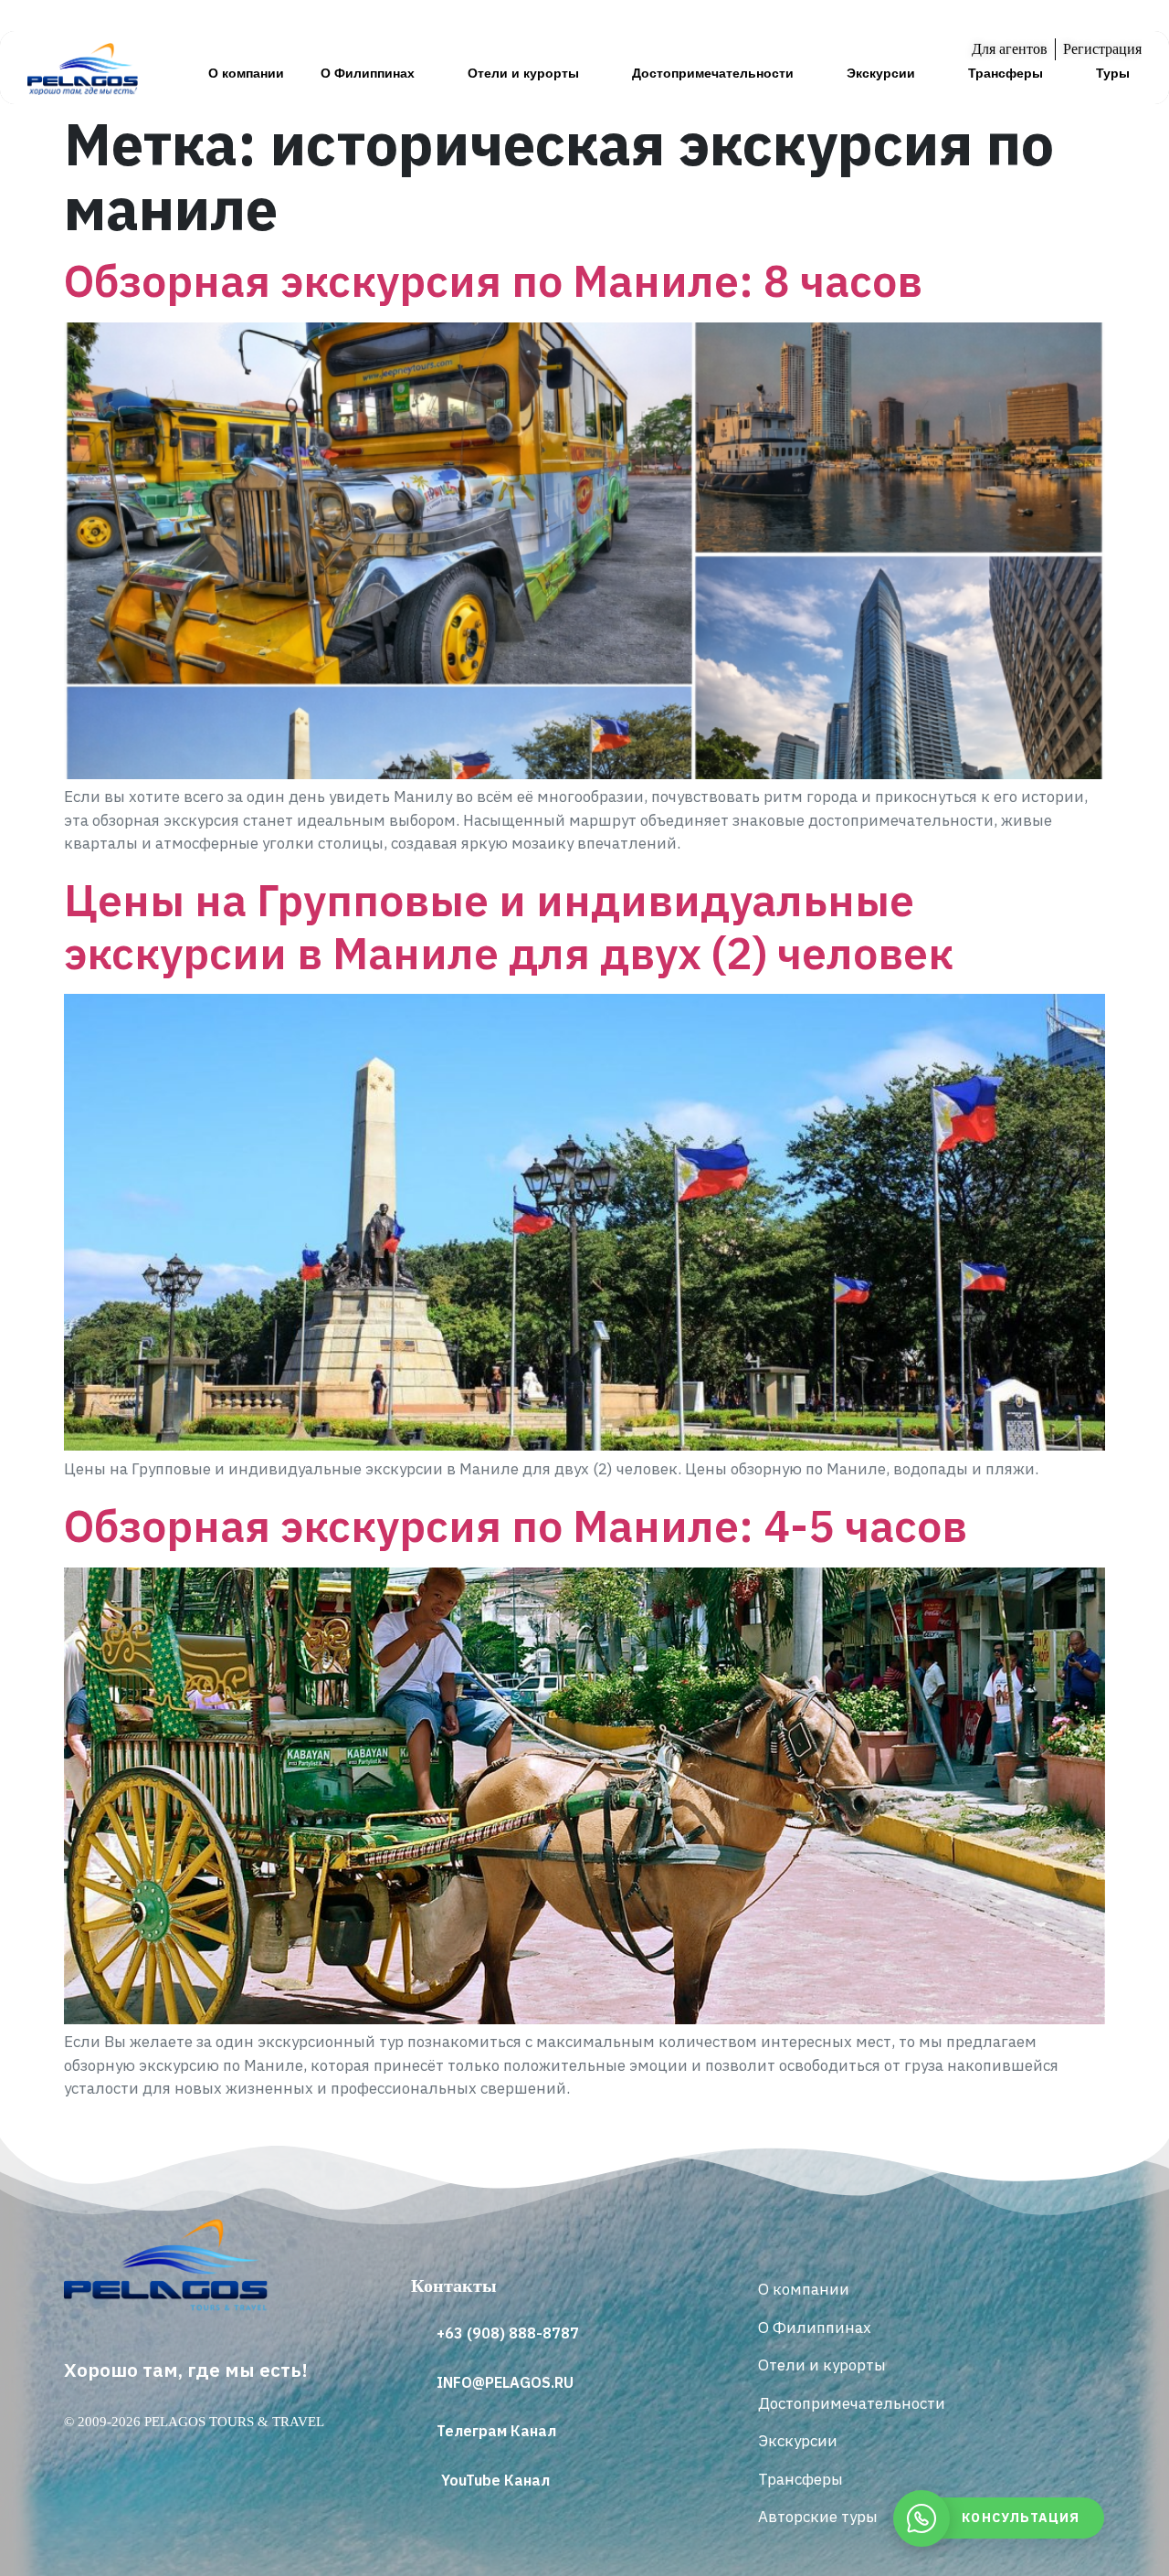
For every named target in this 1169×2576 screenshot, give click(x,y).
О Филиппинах (368, 73)
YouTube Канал (495, 2480)
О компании (246, 73)
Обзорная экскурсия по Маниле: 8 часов (493, 280)
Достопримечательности (713, 73)
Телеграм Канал (496, 2431)
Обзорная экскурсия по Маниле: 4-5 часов (516, 1526)
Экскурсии (881, 73)
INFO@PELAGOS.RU (505, 2382)
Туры (1113, 73)
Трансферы (1006, 73)
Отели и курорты (523, 73)
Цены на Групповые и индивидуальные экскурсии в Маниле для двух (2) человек (509, 926)
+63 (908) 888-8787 (508, 2333)
